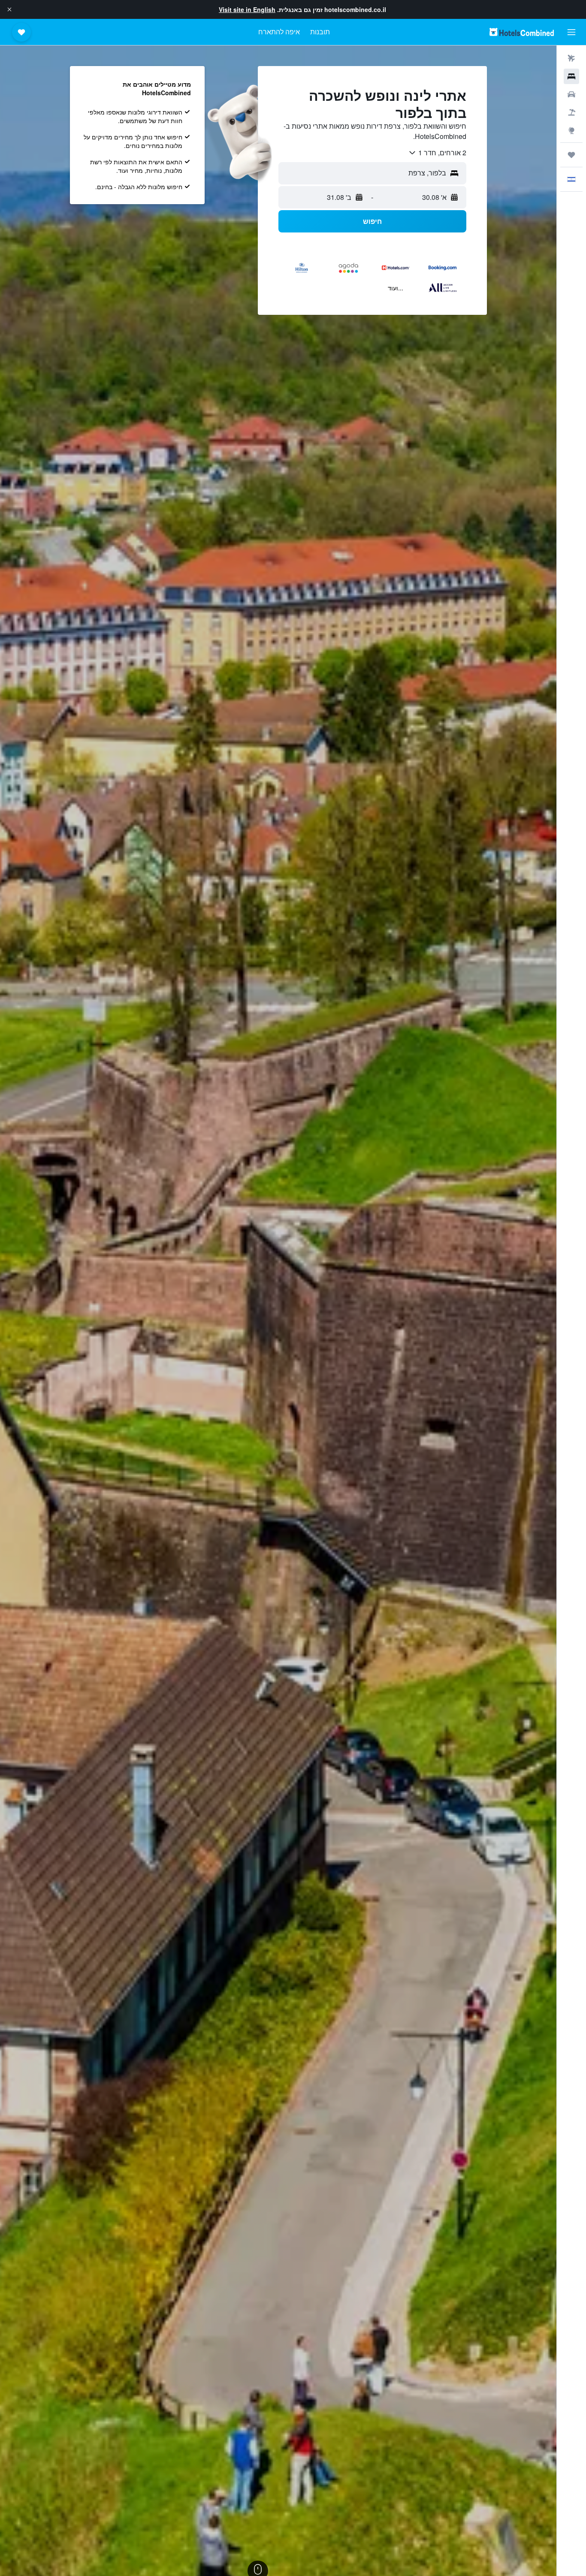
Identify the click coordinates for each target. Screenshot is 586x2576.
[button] (9, 9)
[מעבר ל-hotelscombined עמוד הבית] (522, 32)
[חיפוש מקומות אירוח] (571, 76)
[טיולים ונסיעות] (571, 155)
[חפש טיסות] (571, 58)
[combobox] (437, 153)
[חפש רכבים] (571, 94)
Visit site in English (247, 9)
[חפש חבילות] (571, 112)
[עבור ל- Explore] (571, 130)
